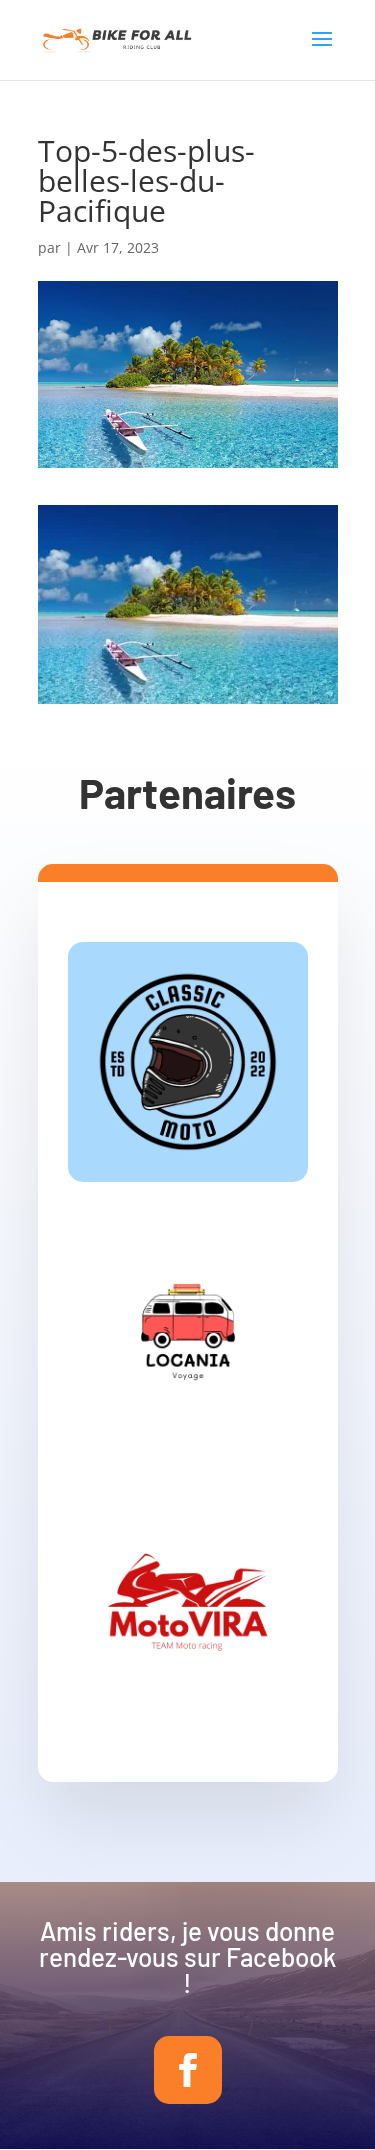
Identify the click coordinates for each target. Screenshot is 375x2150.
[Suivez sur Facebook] (188, 2070)
